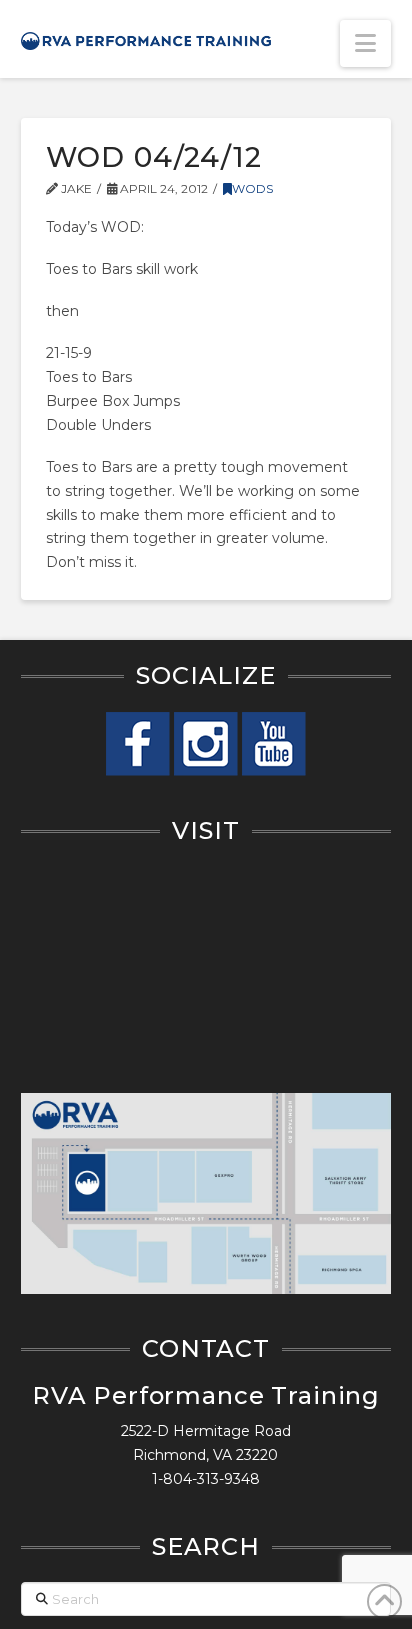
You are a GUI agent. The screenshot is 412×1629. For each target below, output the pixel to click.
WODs (252, 188)
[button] (365, 43)
